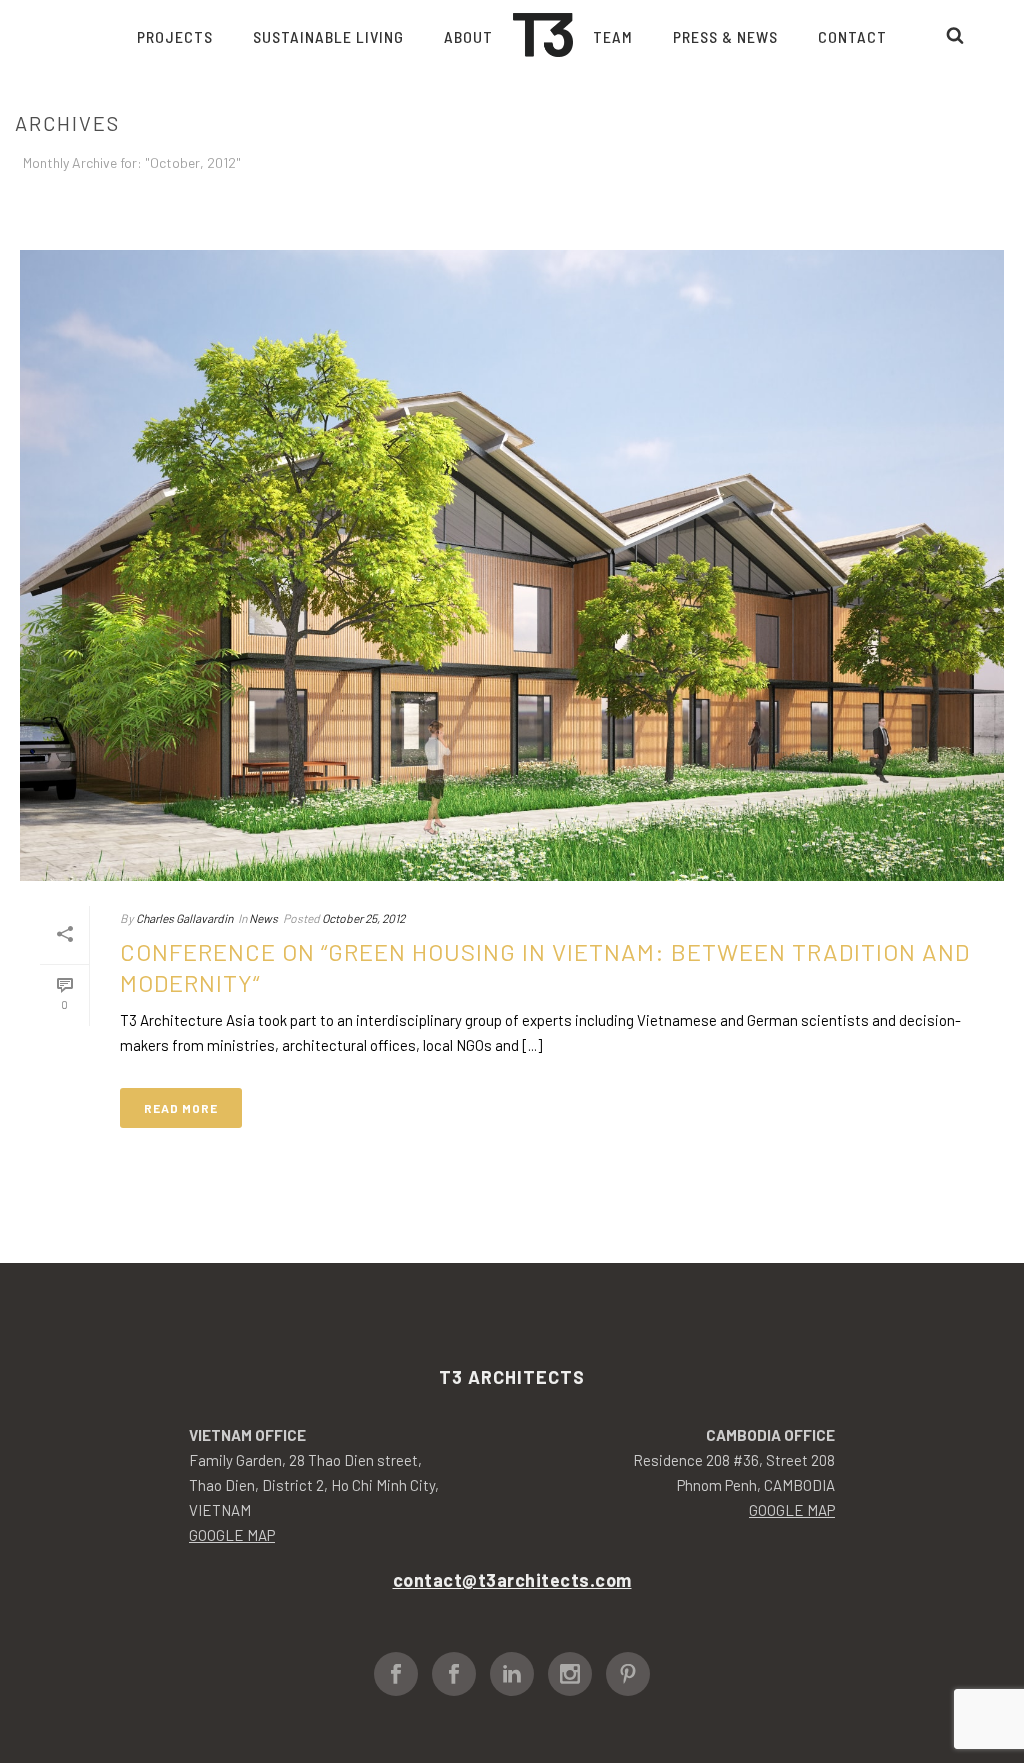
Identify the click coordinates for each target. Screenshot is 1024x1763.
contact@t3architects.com (512, 1580)
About (468, 36)
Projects (175, 36)
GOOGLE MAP (232, 1535)
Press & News (725, 36)
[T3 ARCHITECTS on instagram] (570, 1674)
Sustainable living (328, 36)
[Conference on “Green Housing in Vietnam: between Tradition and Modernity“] (512, 565)
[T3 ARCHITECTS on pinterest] (628, 1674)
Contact (852, 36)
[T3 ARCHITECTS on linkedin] (512, 1674)
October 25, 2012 (363, 918)
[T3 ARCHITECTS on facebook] (396, 1674)
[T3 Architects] (543, 35)
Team (613, 36)
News (263, 918)
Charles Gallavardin (184, 918)
